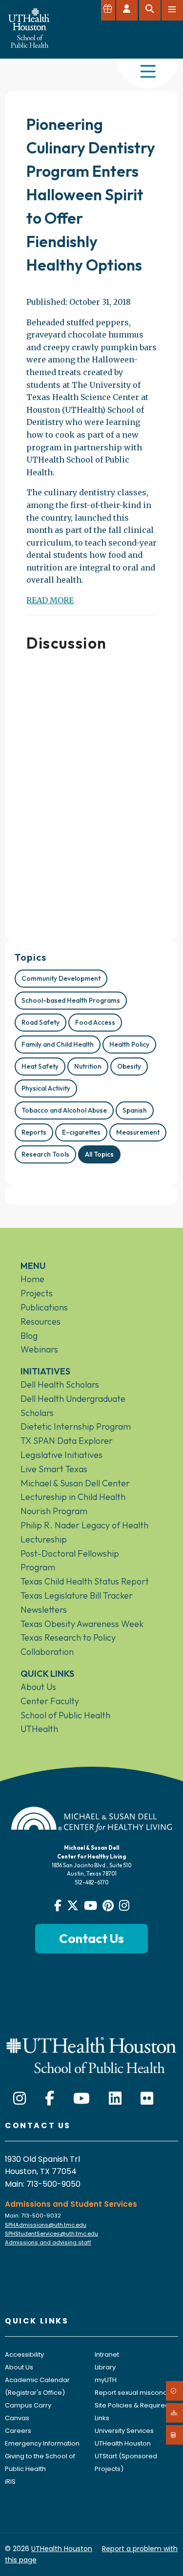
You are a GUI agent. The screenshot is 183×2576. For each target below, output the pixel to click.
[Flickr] (147, 2099)
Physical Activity (46, 1088)
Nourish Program (54, 1511)
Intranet (107, 2354)
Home (32, 1279)
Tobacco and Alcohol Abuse (64, 1110)
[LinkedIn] (115, 2099)
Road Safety (41, 1022)
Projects (37, 1293)
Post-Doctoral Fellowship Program (70, 1561)
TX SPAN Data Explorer (67, 1441)
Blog (29, 1336)
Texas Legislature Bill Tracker (77, 1595)
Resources (41, 1321)
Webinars (39, 1349)
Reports (34, 1132)
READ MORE (50, 600)
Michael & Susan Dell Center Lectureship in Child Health (75, 1490)
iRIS (10, 2481)
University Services (124, 2431)
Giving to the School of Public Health (40, 2462)
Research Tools (45, 1154)
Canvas (17, 2418)
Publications (44, 1307)
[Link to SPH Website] (91, 2054)
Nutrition (88, 1066)
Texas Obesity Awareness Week (82, 1624)
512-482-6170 (91, 1882)
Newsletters (44, 1610)
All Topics (99, 1154)
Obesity (129, 1066)
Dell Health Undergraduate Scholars (73, 1406)
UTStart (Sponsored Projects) (126, 2462)
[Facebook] (50, 2099)
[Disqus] (91, 792)
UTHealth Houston (123, 2443)
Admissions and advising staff (48, 2242)
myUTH (106, 2380)
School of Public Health (65, 1715)
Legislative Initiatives (61, 1455)
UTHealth (39, 1729)
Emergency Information (42, 2443)
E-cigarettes (81, 1132)
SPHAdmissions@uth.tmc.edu (46, 2225)
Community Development (61, 978)
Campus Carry (28, 2405)
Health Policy (129, 1044)
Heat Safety (40, 1066)
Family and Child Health (58, 1044)
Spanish (135, 1110)
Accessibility (24, 2354)
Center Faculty (50, 1701)
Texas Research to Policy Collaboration (68, 1645)
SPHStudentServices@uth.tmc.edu (51, 2234)
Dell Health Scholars (60, 1384)
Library (105, 2367)
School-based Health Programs (71, 1000)
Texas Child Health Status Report (85, 1581)
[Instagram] (20, 2099)
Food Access (95, 1022)
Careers (18, 2431)
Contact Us (91, 1938)
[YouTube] (81, 2099)
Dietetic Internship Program (76, 1426)
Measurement (138, 1132)
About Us (38, 1687)
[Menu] (148, 72)
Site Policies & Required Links (132, 2412)
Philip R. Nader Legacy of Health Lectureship (84, 1532)
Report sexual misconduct (136, 2393)
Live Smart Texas (54, 1469)
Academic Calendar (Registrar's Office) (37, 2386)
